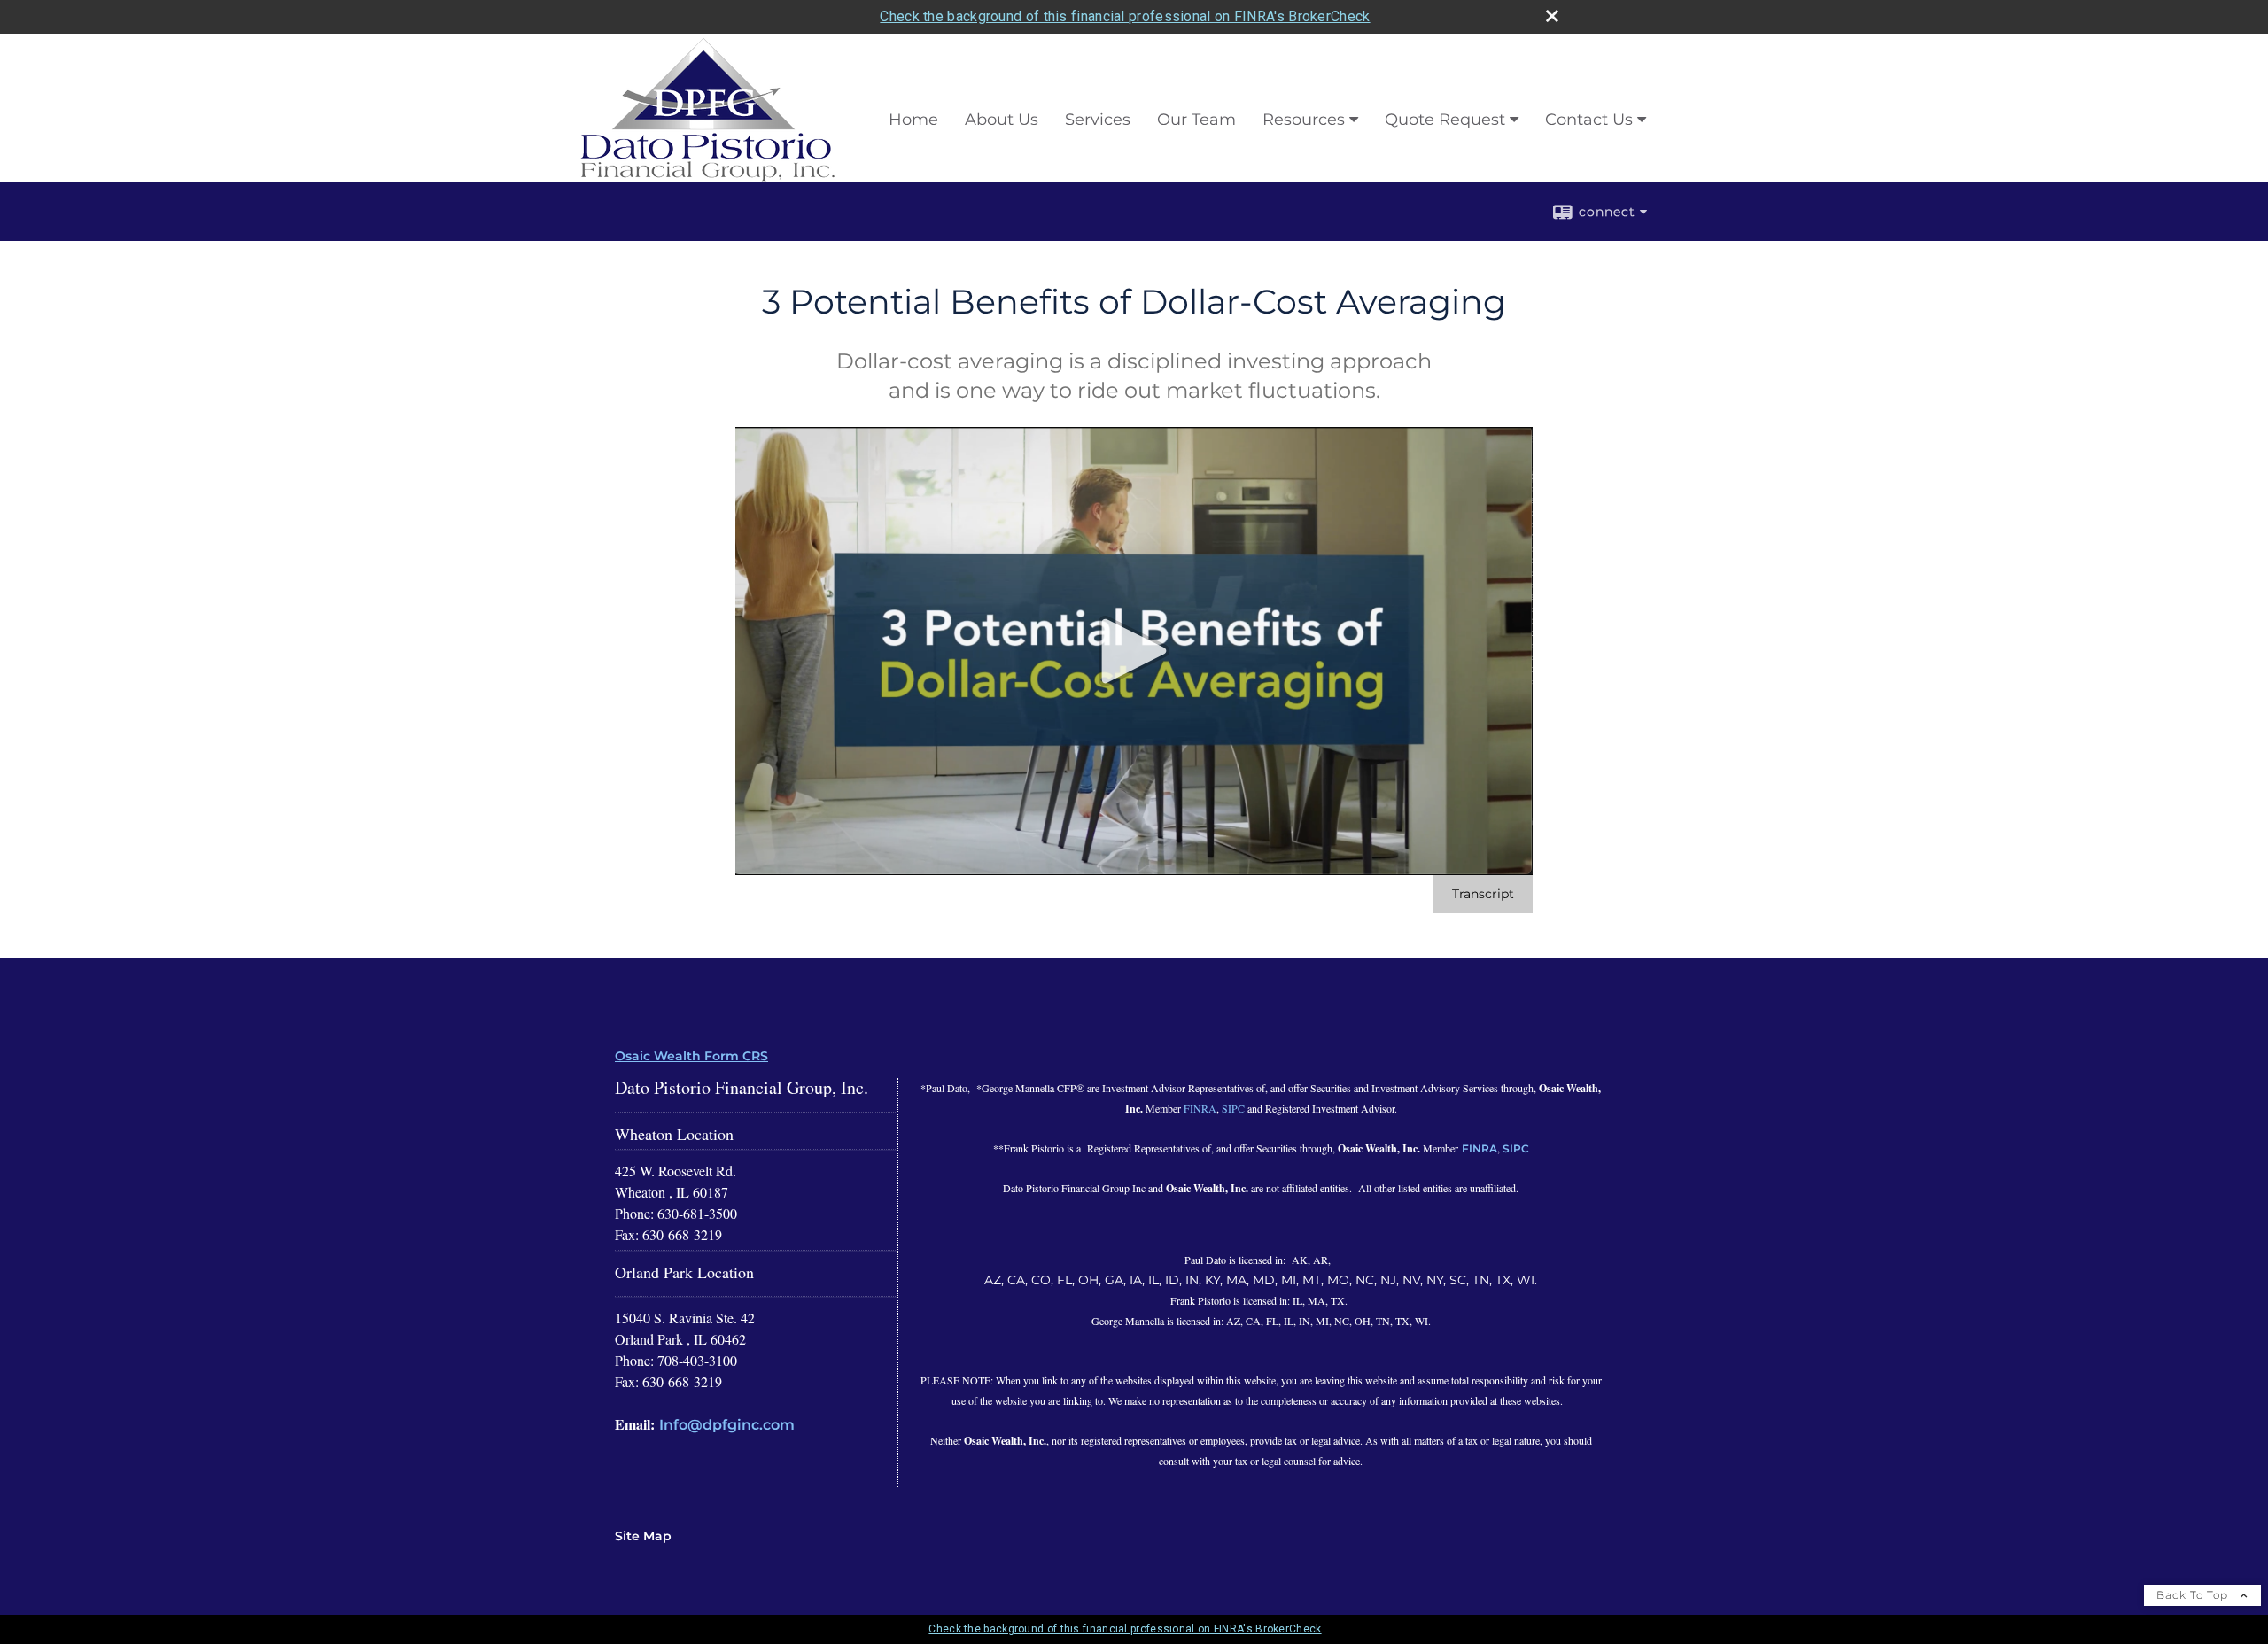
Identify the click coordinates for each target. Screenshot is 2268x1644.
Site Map (643, 1536)
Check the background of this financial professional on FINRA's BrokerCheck (1125, 16)
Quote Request (1445, 120)
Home (913, 120)
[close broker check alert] (1552, 16)
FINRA (1200, 1108)
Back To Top (2194, 1595)
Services (1098, 120)
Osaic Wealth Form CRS (691, 1056)
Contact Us (1589, 120)
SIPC (1233, 1108)
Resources (1304, 120)
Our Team (1196, 120)
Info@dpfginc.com (727, 1425)
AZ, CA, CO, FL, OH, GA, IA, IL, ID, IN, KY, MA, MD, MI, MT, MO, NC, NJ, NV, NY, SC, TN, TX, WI (1259, 1280)
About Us (1002, 120)
